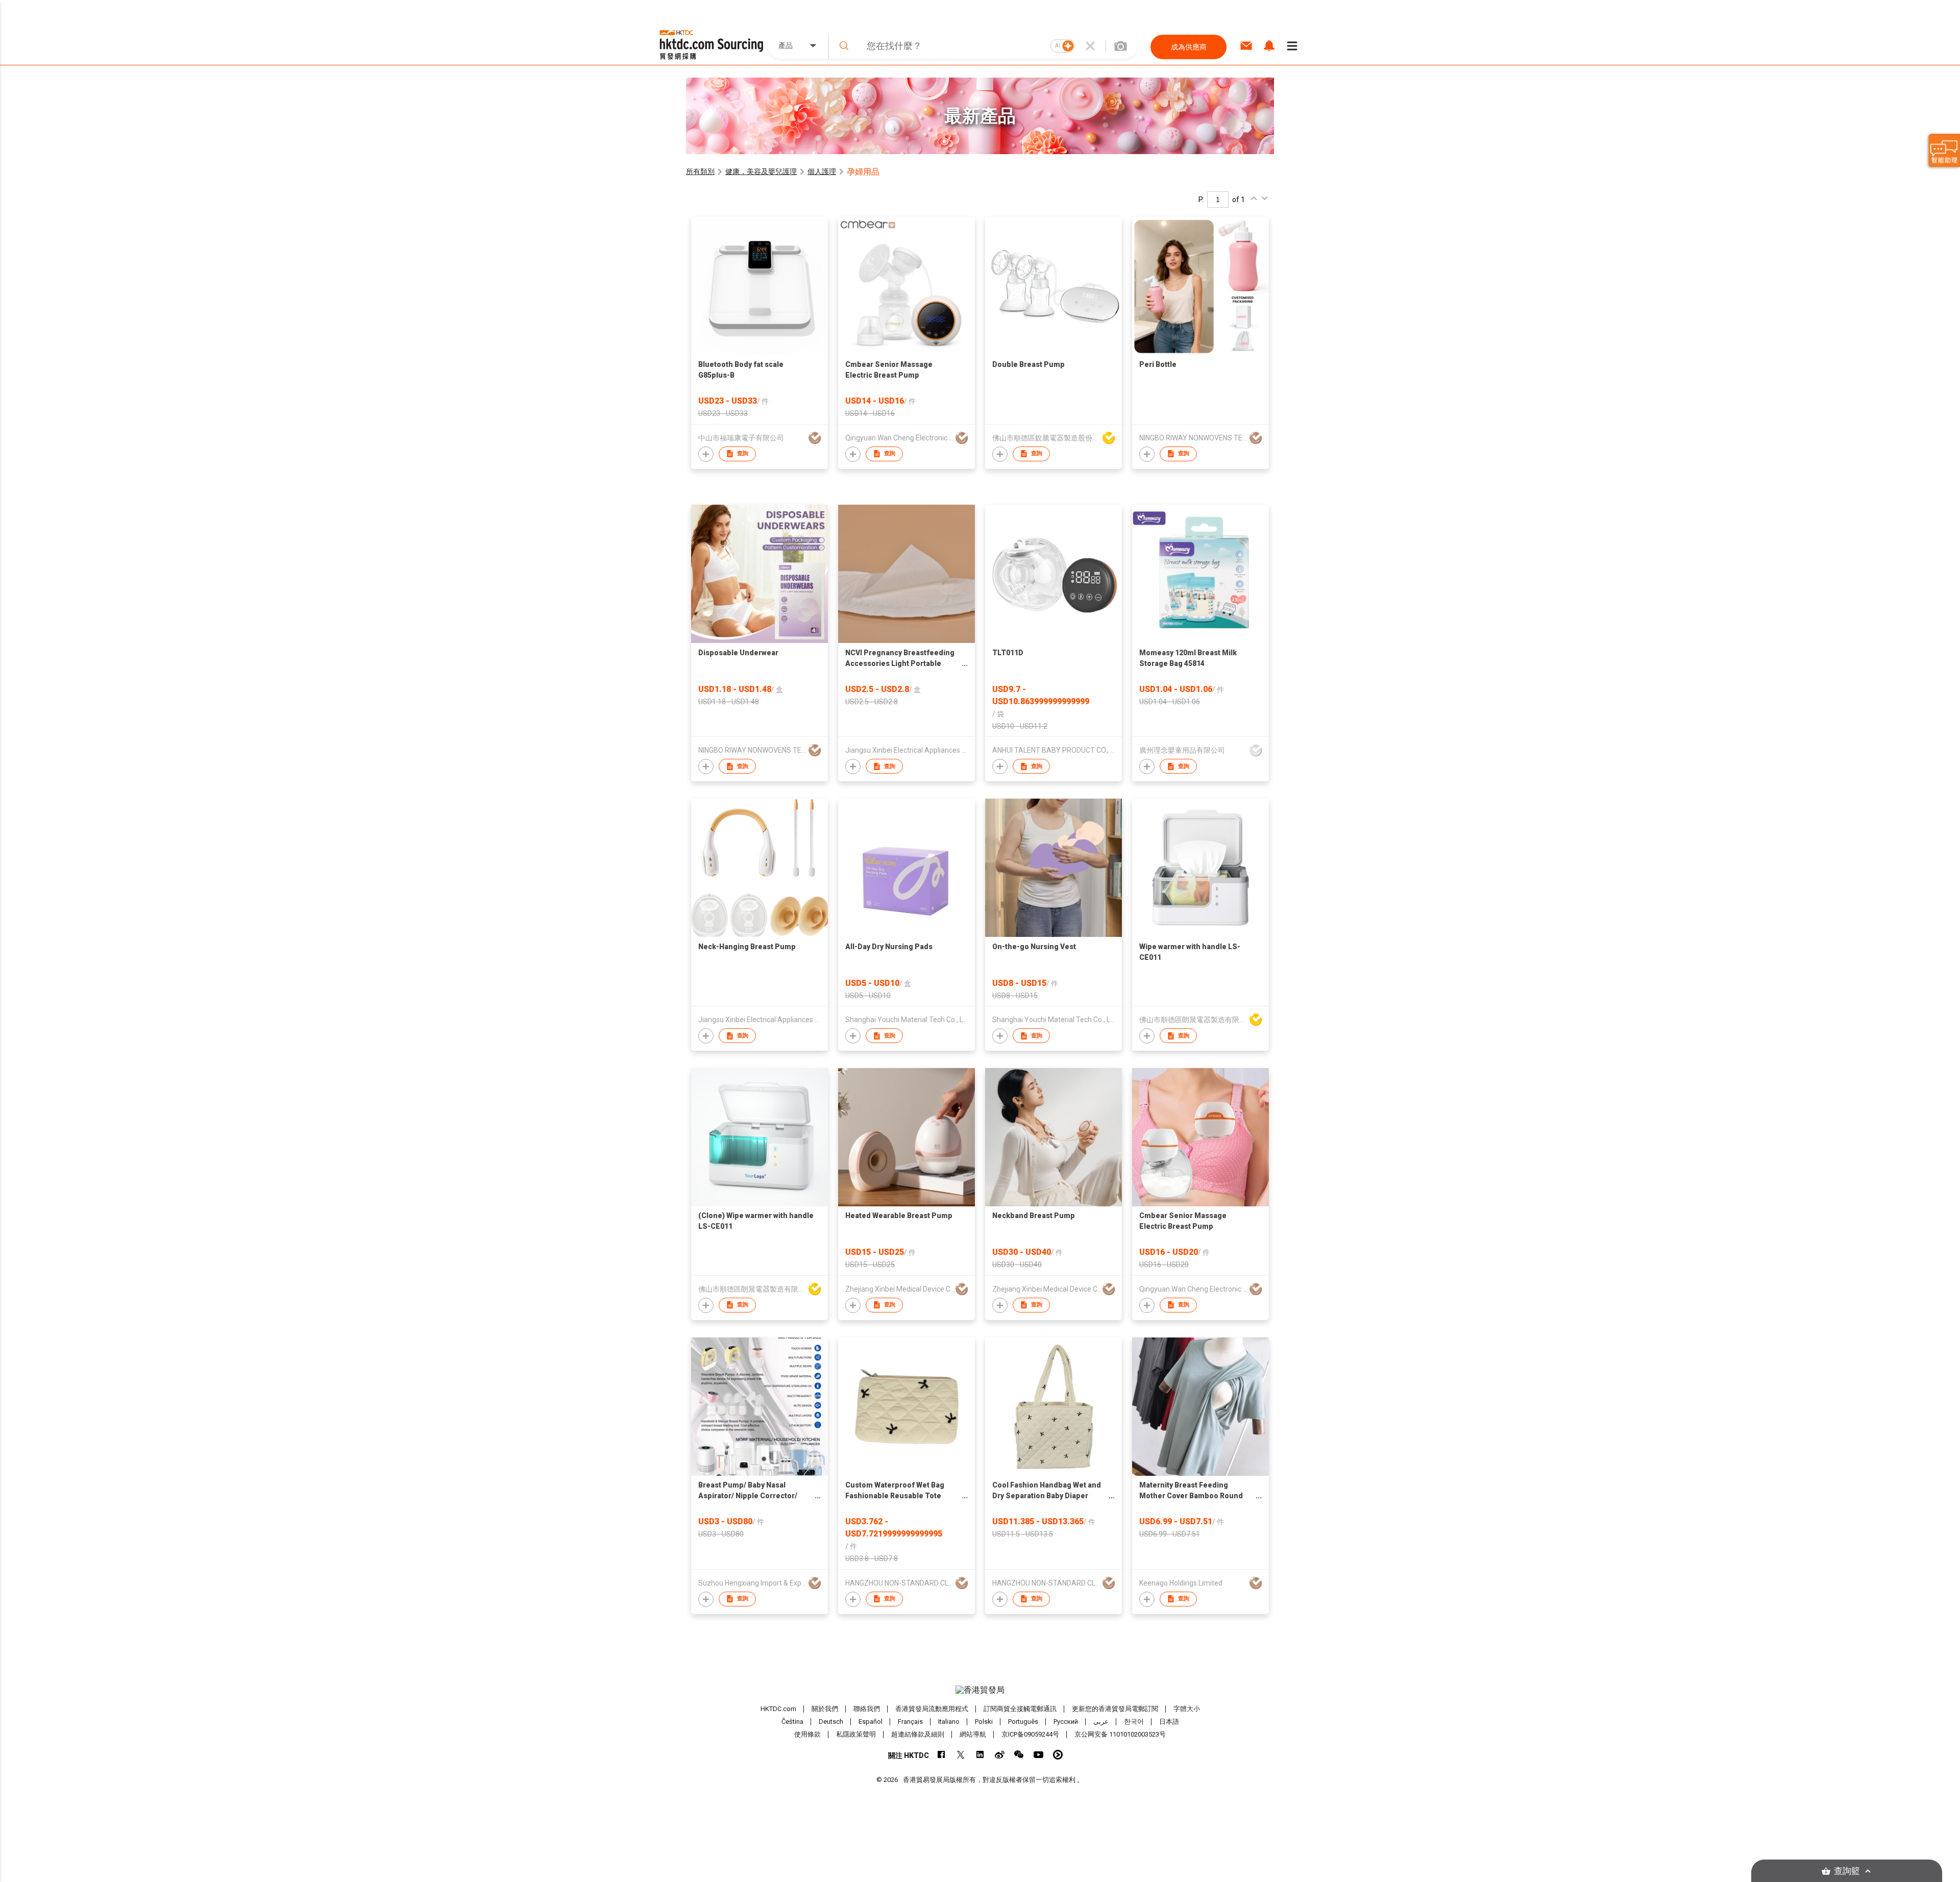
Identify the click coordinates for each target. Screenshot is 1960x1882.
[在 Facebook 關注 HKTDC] (941, 1755)
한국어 (1134, 1722)
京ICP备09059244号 (1030, 1734)
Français (910, 1722)
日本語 (1169, 1722)
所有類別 (700, 171)
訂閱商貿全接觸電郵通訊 (1020, 1709)
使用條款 (807, 1734)
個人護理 (822, 171)
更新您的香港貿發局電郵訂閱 (1115, 1709)
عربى (1101, 1722)
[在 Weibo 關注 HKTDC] (1000, 1755)
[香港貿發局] (980, 1690)
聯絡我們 (867, 1709)
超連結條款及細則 (918, 1734)
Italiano (949, 1722)
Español (871, 1722)
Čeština (792, 1722)
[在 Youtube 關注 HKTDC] (1038, 1755)
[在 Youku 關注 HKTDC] (1058, 1755)
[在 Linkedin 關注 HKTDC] (980, 1755)
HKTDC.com (778, 1709)
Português (1023, 1722)
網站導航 (973, 1734)
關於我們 (825, 1709)
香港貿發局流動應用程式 (932, 1709)
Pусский (1066, 1722)
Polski (984, 1722)
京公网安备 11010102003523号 (1120, 1734)
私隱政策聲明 (856, 1734)
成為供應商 (1189, 47)
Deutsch (831, 1722)
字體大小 (1187, 1709)
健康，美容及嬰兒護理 (761, 171)
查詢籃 (1847, 1871)
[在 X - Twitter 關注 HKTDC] (961, 1755)
